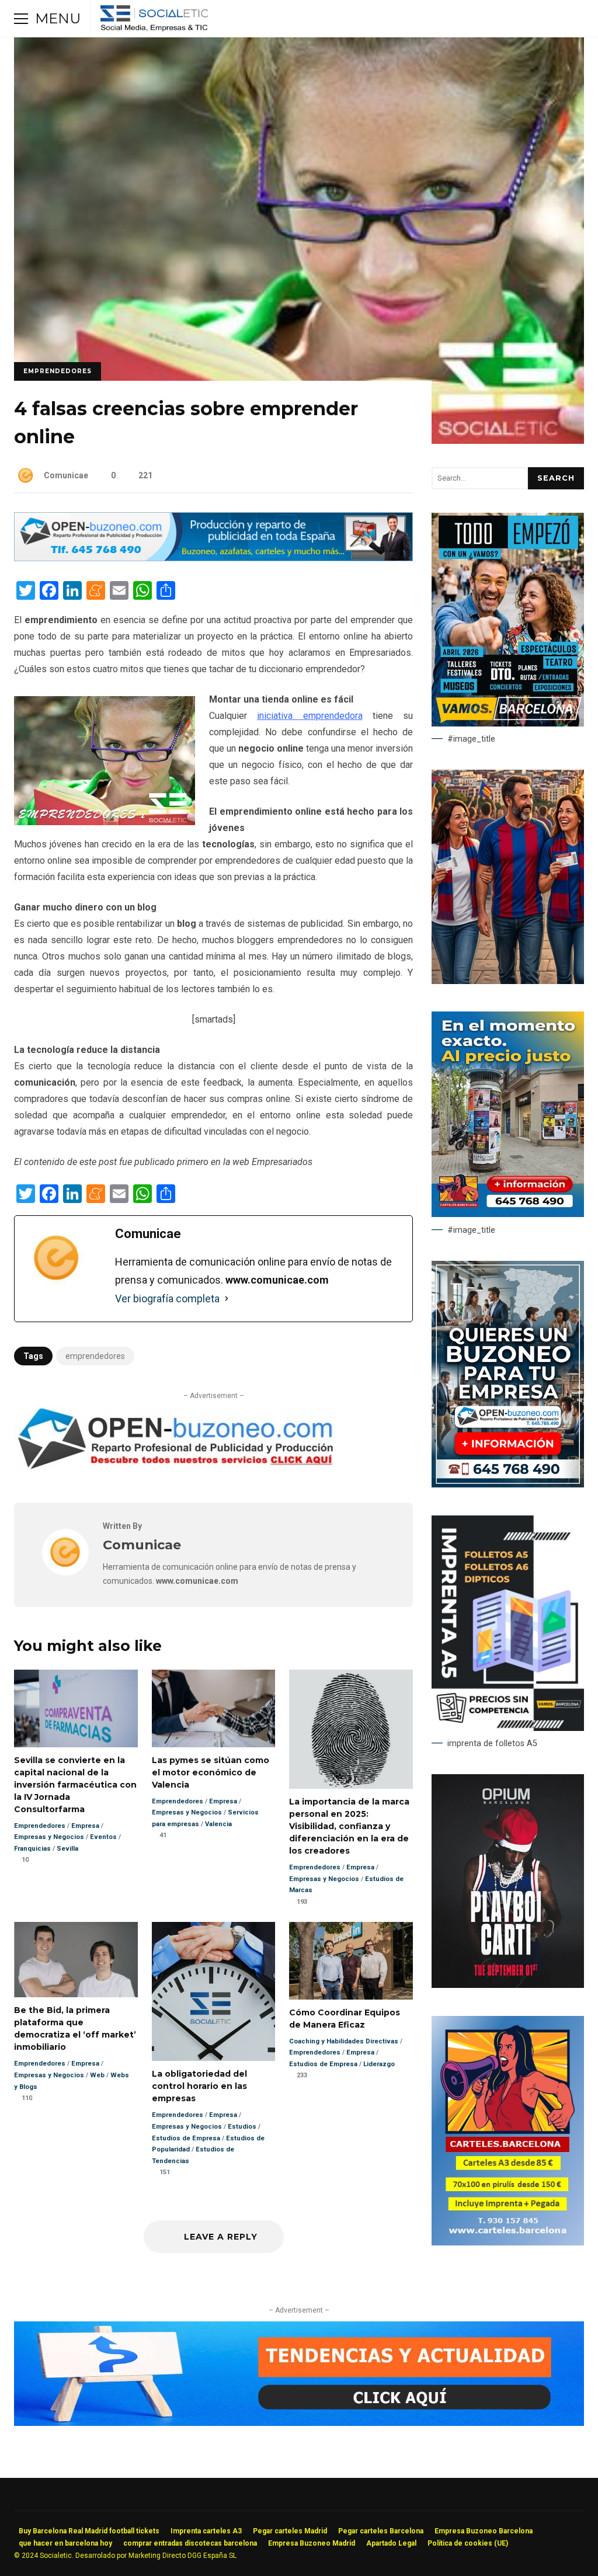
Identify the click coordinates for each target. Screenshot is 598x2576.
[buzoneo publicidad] (213, 558)
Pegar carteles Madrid (290, 2531)
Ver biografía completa (167, 1299)
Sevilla (67, 1849)
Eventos (103, 1837)
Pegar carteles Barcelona (381, 2531)
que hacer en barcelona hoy (65, 2543)
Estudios (242, 2127)
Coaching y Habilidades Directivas (344, 2041)
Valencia (218, 1824)
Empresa (85, 1826)
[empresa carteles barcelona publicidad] (508, 2243)
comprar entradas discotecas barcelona (190, 2543)
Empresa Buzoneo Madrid (312, 2543)
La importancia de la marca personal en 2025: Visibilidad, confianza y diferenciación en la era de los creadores (351, 1729)
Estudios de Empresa (186, 2138)
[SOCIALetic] (154, 21)
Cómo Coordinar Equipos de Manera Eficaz (351, 1961)
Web (97, 2075)
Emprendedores (58, 371)
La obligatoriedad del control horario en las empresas (214, 1992)
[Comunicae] (65, 1572)
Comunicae (66, 475)
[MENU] (21, 19)
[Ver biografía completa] (227, 1299)
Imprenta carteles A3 (206, 2531)
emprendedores (95, 1356)
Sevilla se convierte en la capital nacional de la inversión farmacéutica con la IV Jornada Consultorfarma (76, 1708)
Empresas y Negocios (49, 1837)
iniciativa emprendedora (310, 716)
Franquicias (32, 1849)
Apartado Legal (391, 2543)
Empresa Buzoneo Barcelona (484, 2531)
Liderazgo (379, 2064)
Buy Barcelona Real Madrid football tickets (89, 2531)
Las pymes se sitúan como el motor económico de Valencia (214, 1708)
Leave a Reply (219, 2237)
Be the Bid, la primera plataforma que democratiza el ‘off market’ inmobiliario (76, 1960)
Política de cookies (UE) (468, 2543)
